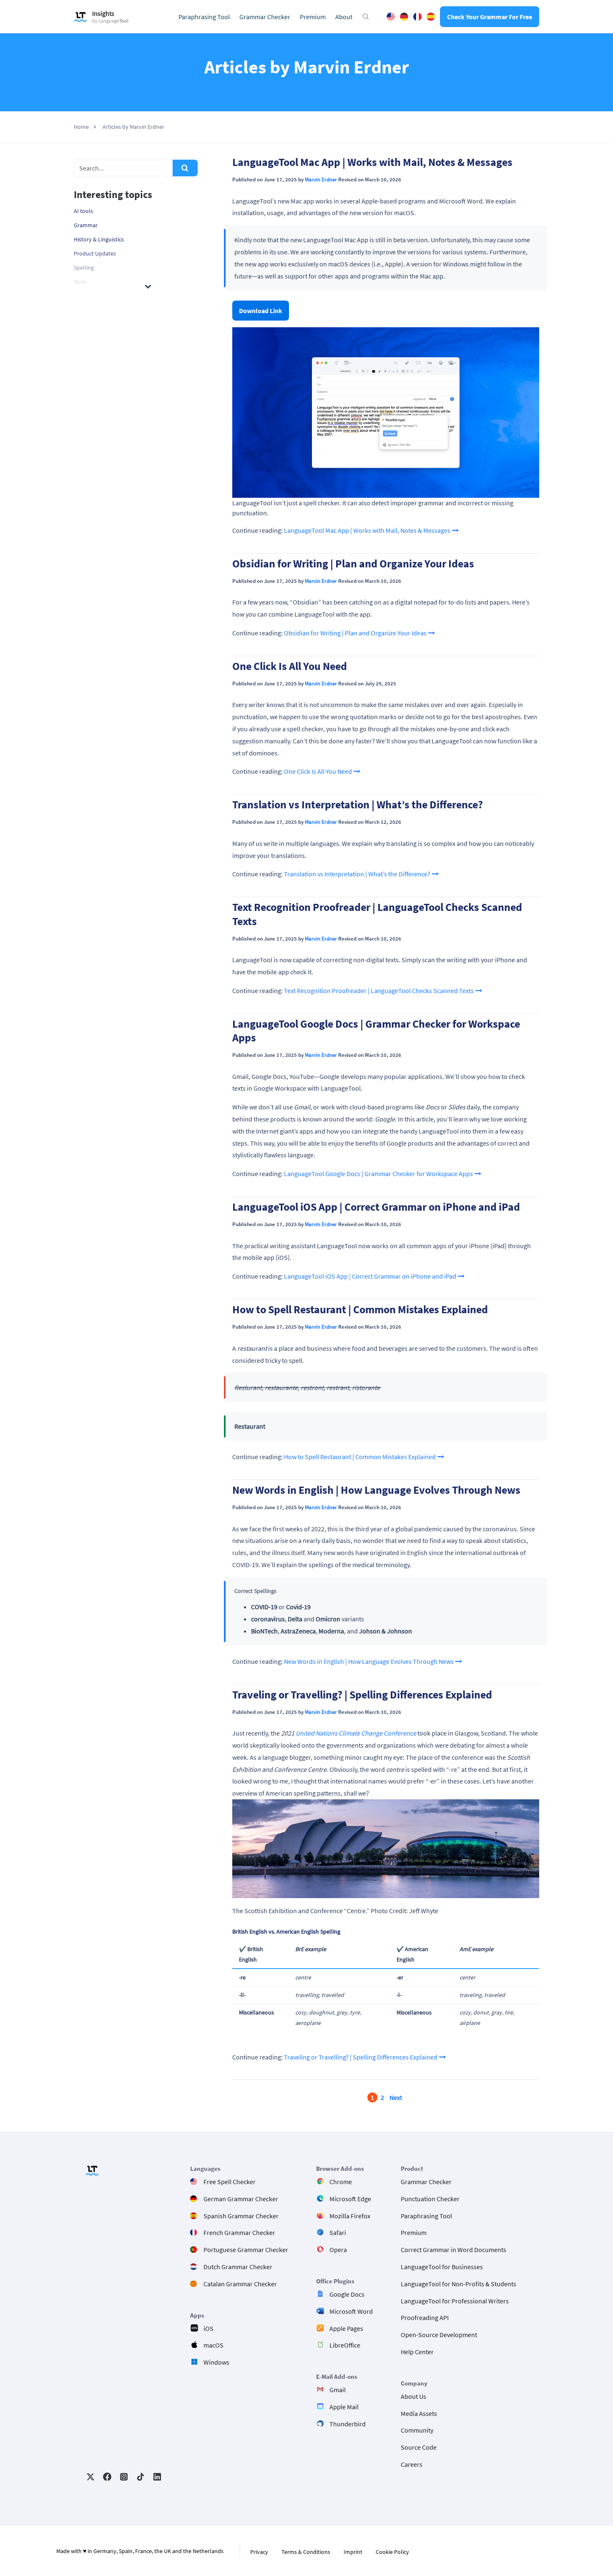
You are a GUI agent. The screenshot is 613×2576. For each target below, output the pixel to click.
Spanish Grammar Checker (241, 2216)
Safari (338, 2233)
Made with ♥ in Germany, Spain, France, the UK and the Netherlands (140, 2551)
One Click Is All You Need (290, 666)
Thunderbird (348, 2424)
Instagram (124, 2477)
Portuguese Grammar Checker (246, 2250)
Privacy (259, 2552)
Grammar (86, 225)
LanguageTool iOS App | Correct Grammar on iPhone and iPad (376, 1207)
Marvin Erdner (321, 179)
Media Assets (419, 2413)
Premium (313, 17)
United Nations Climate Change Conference (356, 1733)
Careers (412, 2464)
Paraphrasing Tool (204, 17)
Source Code (419, 2448)
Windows (216, 2363)
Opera (338, 2250)
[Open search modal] (366, 17)
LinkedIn (157, 2477)
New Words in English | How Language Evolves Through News (376, 1490)
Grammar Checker (265, 17)
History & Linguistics (99, 239)
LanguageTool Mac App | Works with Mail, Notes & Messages (372, 162)
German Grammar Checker (241, 2199)
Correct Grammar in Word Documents (453, 2250)
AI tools (83, 211)
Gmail (338, 2390)
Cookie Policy (392, 2552)
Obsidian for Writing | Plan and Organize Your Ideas (353, 564)
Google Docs (347, 2294)
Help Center (417, 2352)
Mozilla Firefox (350, 2216)
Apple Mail (344, 2407)
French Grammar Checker (239, 2233)
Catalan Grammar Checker (240, 2284)
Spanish (431, 17)
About (344, 17)
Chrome (341, 2182)
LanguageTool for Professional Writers (455, 2301)
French (417, 17)
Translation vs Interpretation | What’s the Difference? (358, 805)
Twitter (90, 2477)
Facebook (107, 2477)
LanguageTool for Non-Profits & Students (458, 2284)
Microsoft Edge (350, 2199)
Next (396, 2097)
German (404, 17)
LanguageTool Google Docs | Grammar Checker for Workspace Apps (378, 1174)
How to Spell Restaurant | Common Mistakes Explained (360, 1309)
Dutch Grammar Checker (238, 2267)
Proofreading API (425, 2318)
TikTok (141, 2477)
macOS (214, 2345)
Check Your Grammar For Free (490, 17)
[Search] (185, 168)
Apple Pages (346, 2328)
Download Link (261, 311)
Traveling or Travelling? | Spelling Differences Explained (362, 1695)
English (391, 17)
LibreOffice (345, 2345)
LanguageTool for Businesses (442, 2267)
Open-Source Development (439, 2335)
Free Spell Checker (230, 2182)
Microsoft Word (351, 2311)
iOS (209, 2328)
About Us (413, 2396)
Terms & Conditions (306, 2552)
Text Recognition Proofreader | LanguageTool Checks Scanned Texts (379, 991)
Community (417, 2431)
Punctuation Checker (430, 2199)
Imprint (353, 2552)
